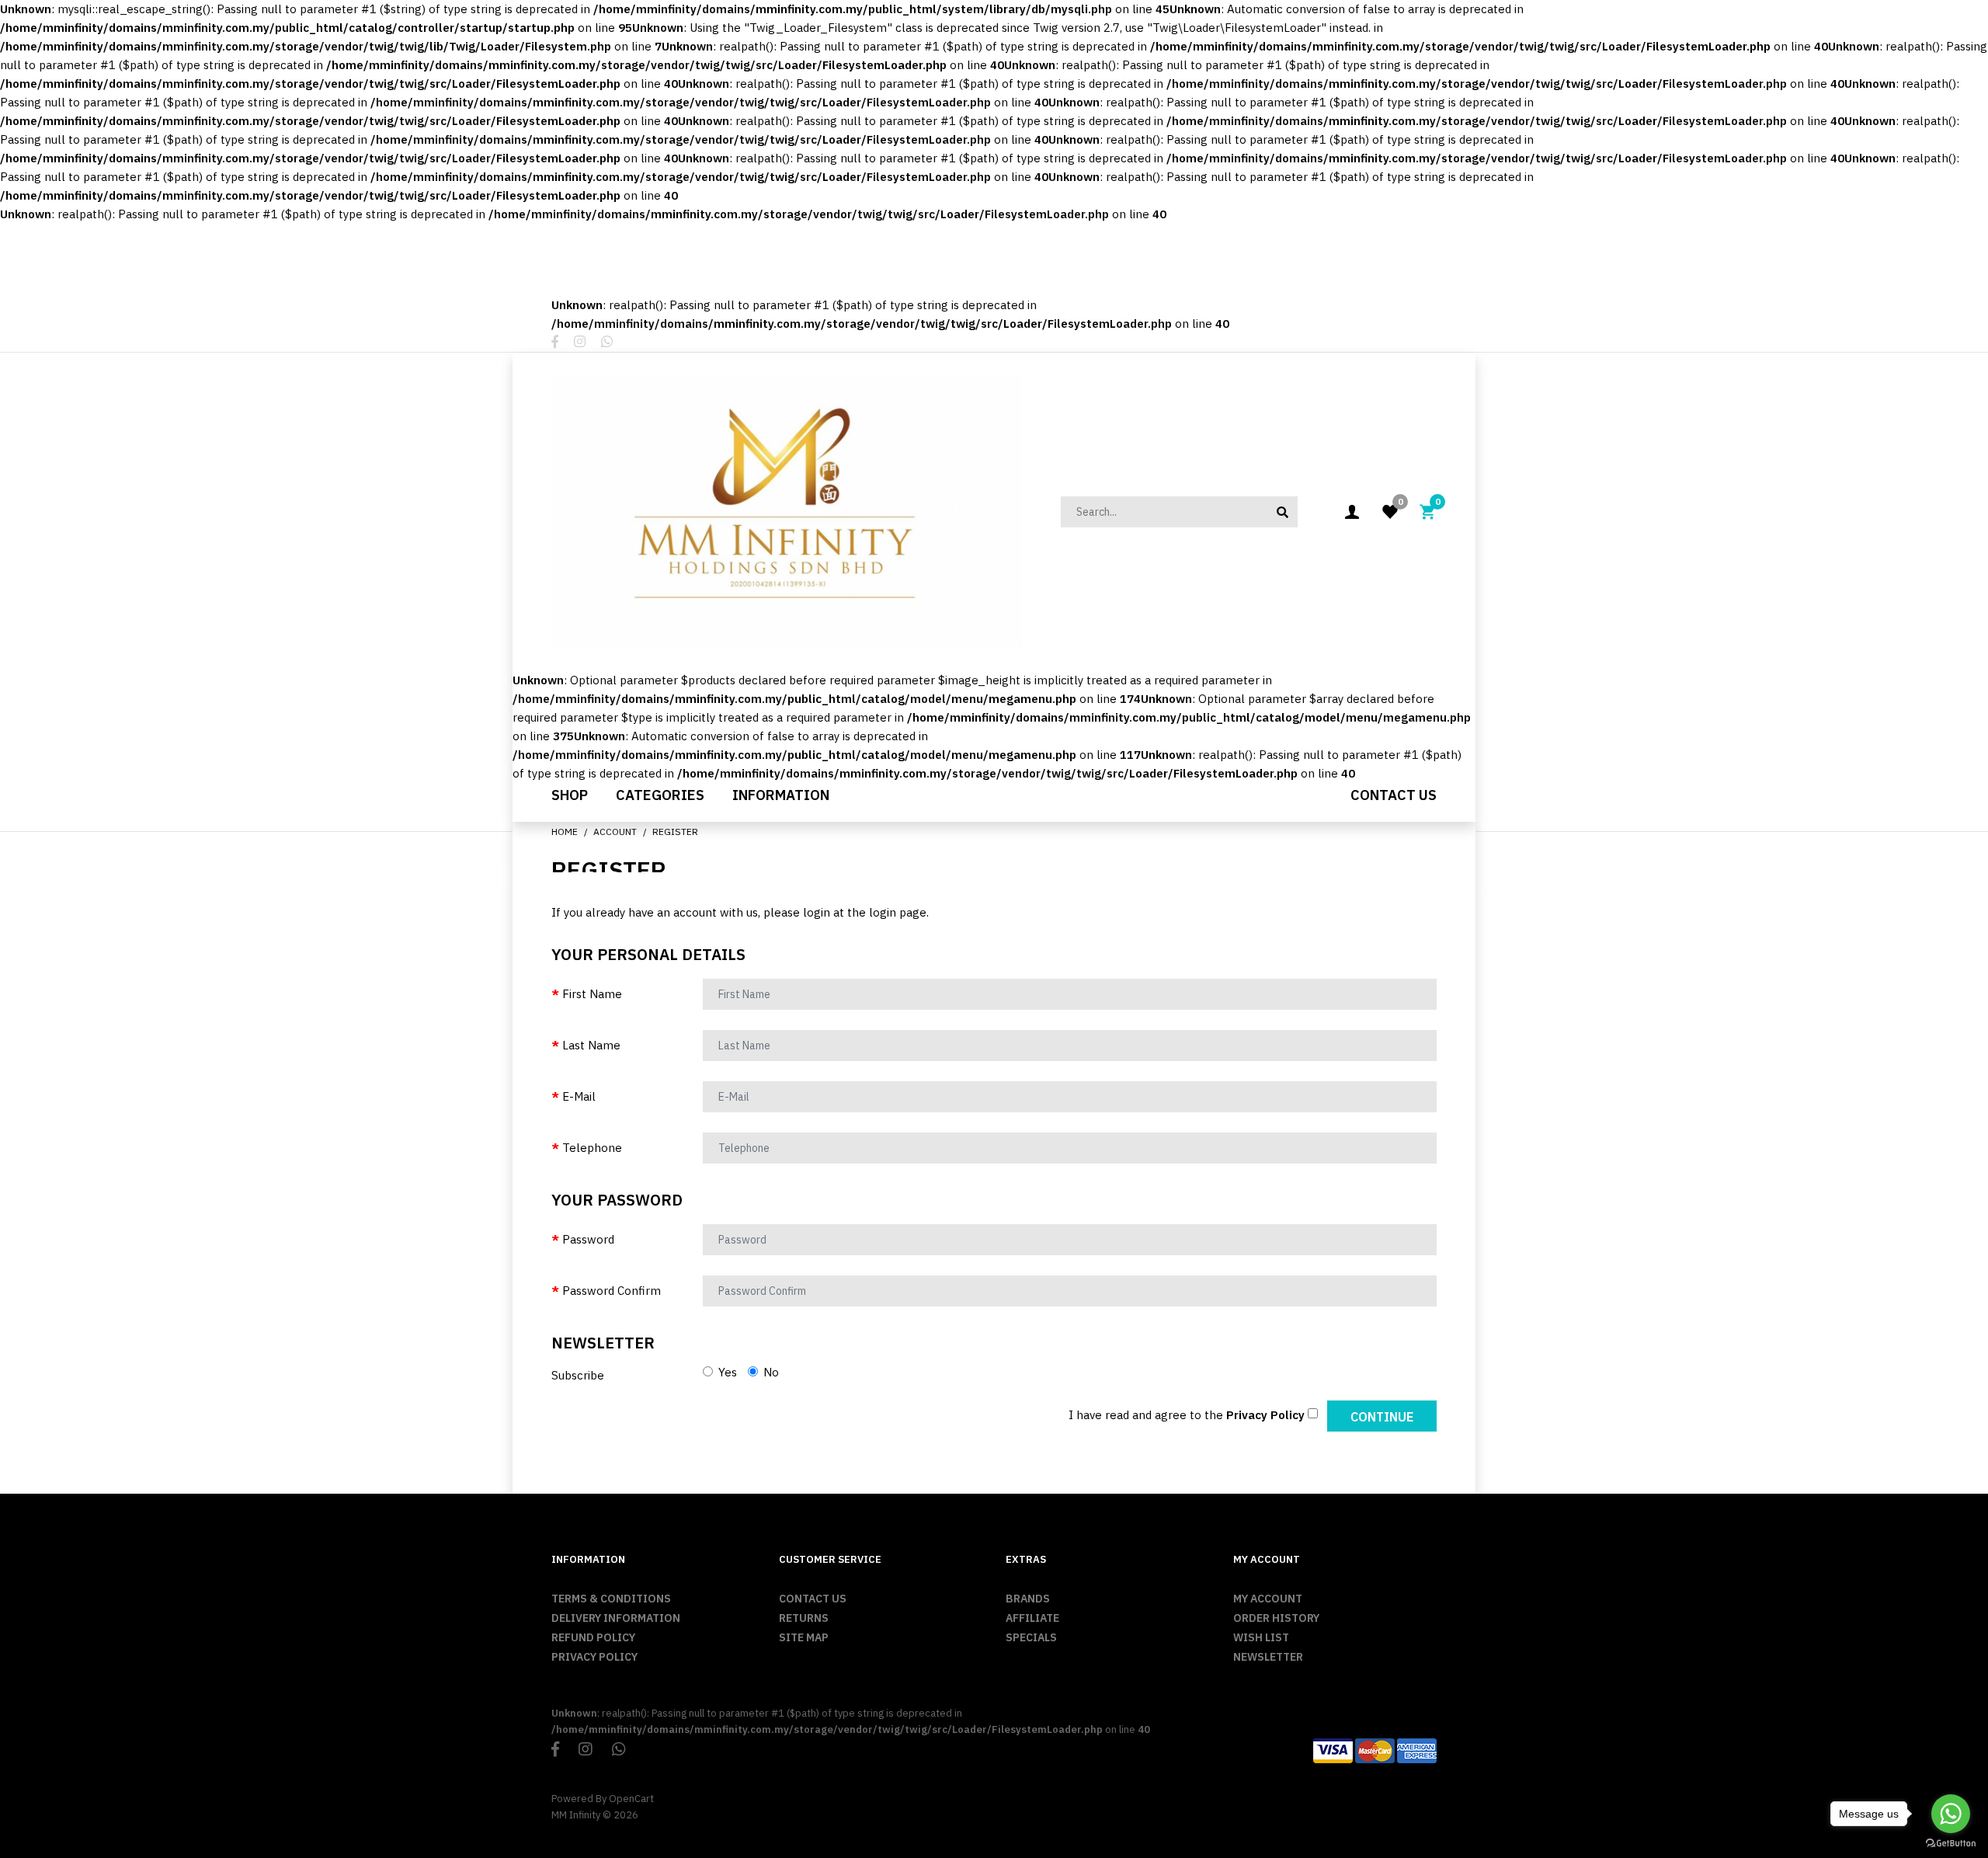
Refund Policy (593, 1637)
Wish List (1261, 1637)
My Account (1268, 1599)
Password (588, 1239)
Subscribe (578, 1375)
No (770, 1372)
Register (675, 832)
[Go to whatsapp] (1951, 1814)
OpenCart (631, 1799)
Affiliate (1032, 1618)
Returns (804, 1618)
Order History (1276, 1618)
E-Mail (579, 1096)
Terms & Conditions (611, 1599)
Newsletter (1268, 1657)
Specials (1031, 1637)
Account (615, 832)
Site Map (804, 1637)
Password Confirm (612, 1291)
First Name (592, 994)
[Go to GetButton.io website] (1951, 1843)
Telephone (592, 1148)
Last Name (591, 1045)
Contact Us (813, 1599)
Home (565, 832)
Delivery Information (616, 1618)
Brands (1028, 1599)
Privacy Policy (594, 1657)
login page (898, 912)
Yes (726, 1372)
